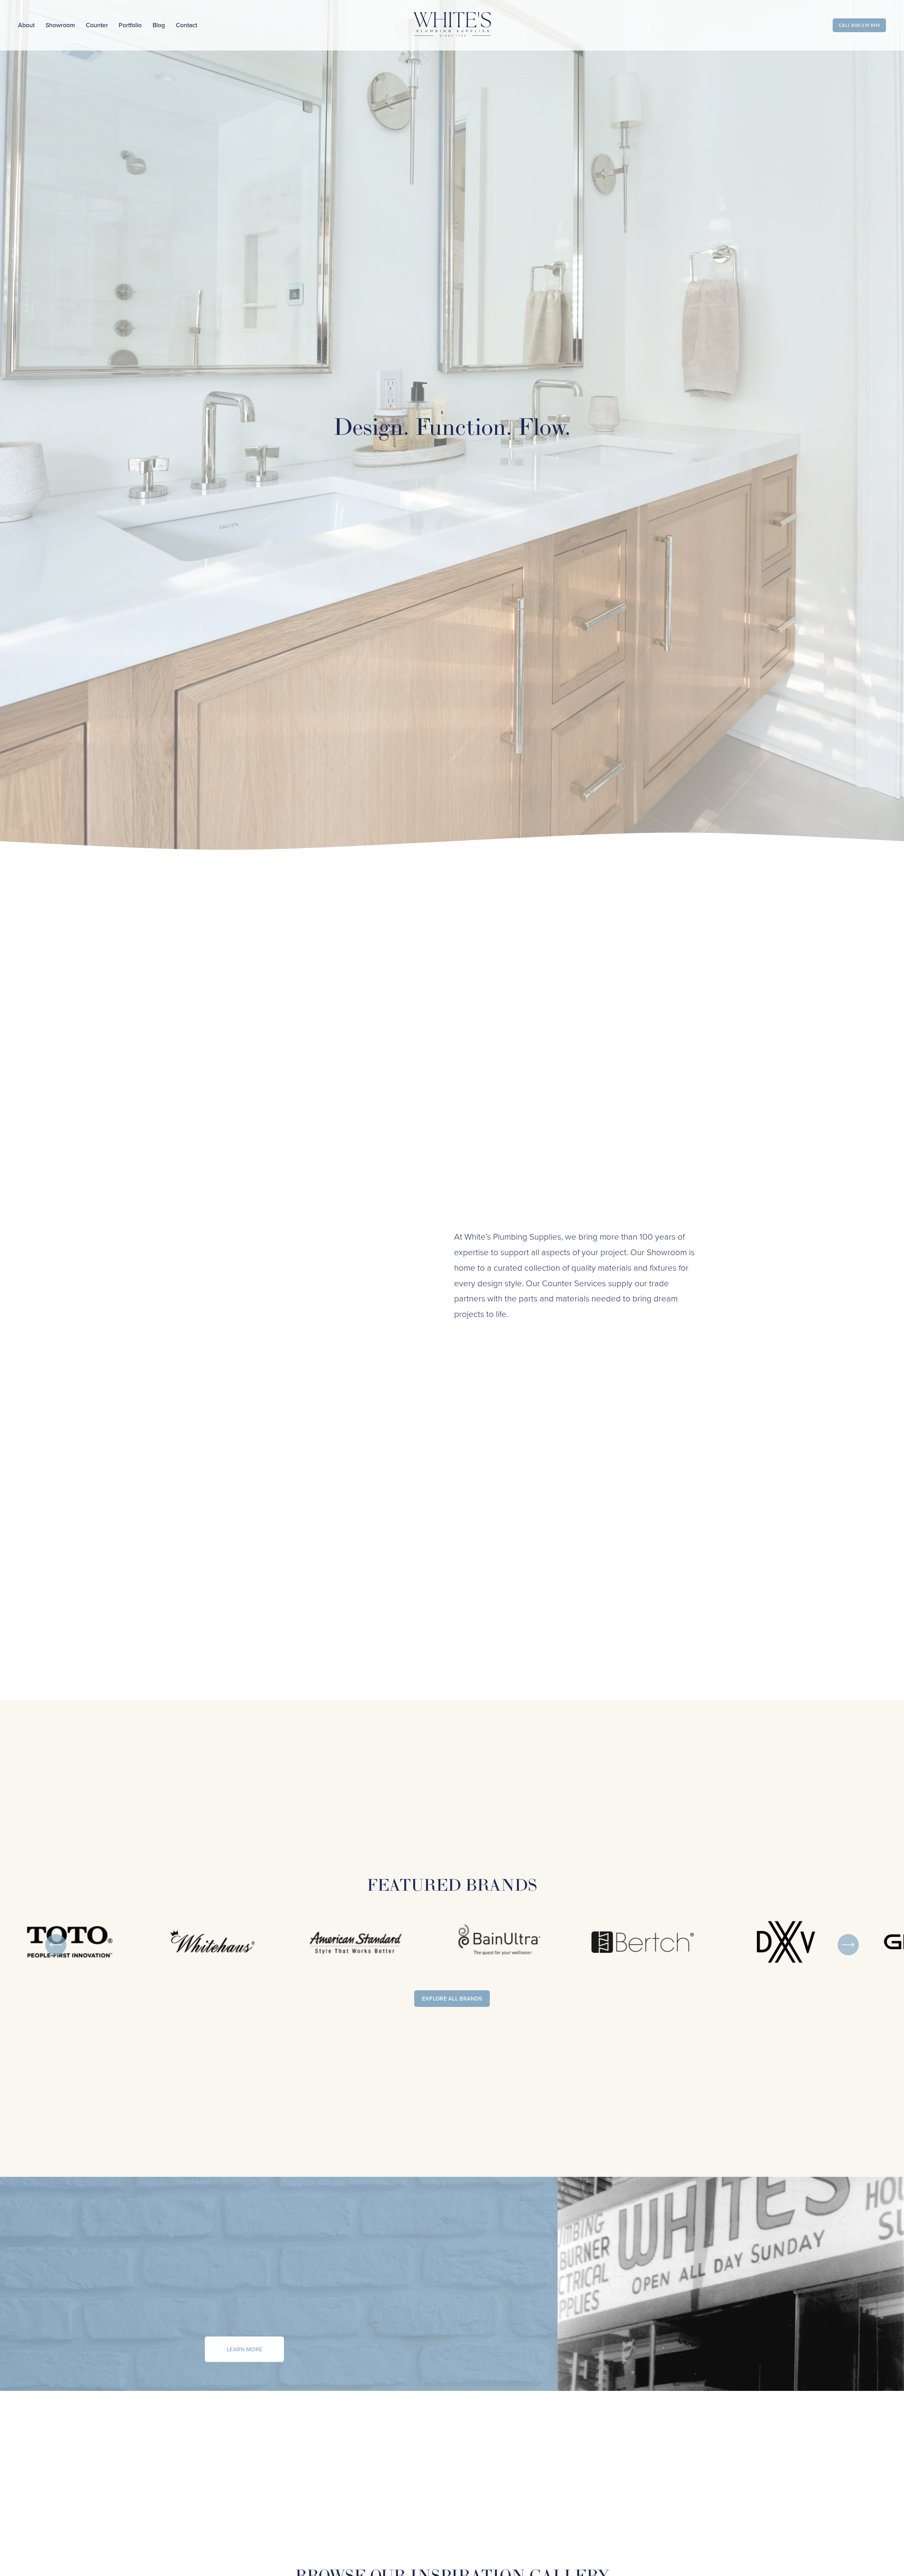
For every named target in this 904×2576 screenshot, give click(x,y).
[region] (452, 1945)
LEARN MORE (244, 2349)
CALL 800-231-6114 (859, 25)
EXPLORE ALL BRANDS (452, 1998)
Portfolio (130, 25)
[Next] (848, 1945)
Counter (97, 25)
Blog (159, 25)
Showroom (60, 25)
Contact (186, 25)
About (26, 25)
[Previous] (56, 1945)
